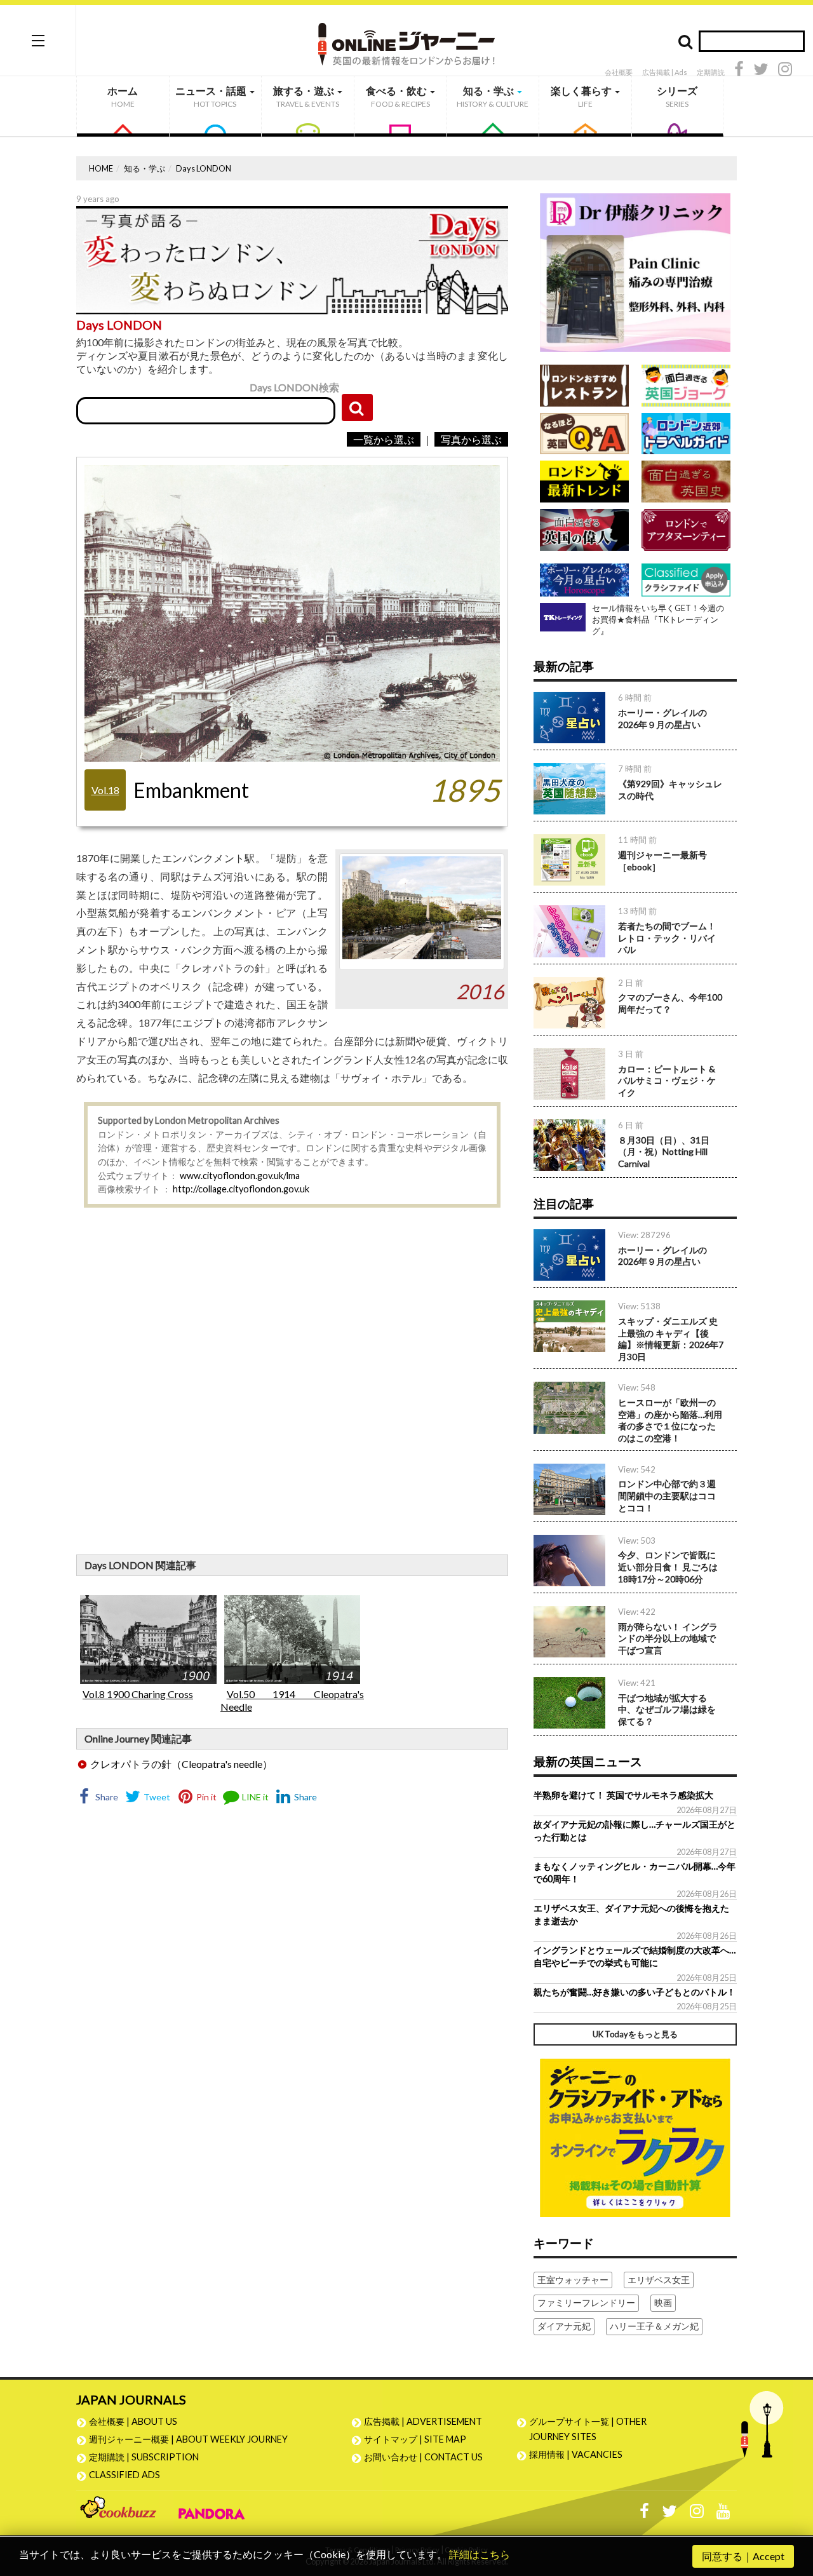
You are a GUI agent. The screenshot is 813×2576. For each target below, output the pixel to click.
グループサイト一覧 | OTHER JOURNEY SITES (588, 2429)
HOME (101, 168)
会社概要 (619, 72)
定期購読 (711, 72)
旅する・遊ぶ (306, 97)
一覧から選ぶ (384, 439)
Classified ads (124, 2475)
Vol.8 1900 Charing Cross (138, 1694)
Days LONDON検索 (294, 387)
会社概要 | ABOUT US (133, 2421)
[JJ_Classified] (635, 2136)
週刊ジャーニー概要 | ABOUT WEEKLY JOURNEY (188, 2439)
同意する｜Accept (743, 2556)
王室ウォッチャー (573, 2280)
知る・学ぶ (493, 97)
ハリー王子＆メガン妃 (654, 2326)
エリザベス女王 (659, 2280)
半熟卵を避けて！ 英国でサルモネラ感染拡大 (623, 1795)
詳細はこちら (480, 2554)
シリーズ (677, 97)
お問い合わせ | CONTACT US (423, 2457)
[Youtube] (723, 2514)
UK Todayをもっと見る (635, 2034)
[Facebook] (739, 71)
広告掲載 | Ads (665, 72)
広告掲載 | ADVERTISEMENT (423, 2421)
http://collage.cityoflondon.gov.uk (241, 1189)
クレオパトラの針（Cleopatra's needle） (181, 1764)
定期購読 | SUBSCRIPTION (148, 2457)
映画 (663, 2303)
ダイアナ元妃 (564, 2326)
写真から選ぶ (471, 439)
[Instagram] (785, 71)
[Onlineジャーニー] (406, 40)
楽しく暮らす (582, 97)
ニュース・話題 (212, 97)
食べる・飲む (398, 97)
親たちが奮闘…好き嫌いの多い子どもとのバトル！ (635, 1992)
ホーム (123, 97)
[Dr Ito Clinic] (635, 272)
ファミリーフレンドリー (586, 2303)
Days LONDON (204, 168)
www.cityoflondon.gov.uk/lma (240, 1176)
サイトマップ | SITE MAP (415, 2439)
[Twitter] (761, 71)
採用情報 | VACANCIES (576, 2454)
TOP (791, 2506)
